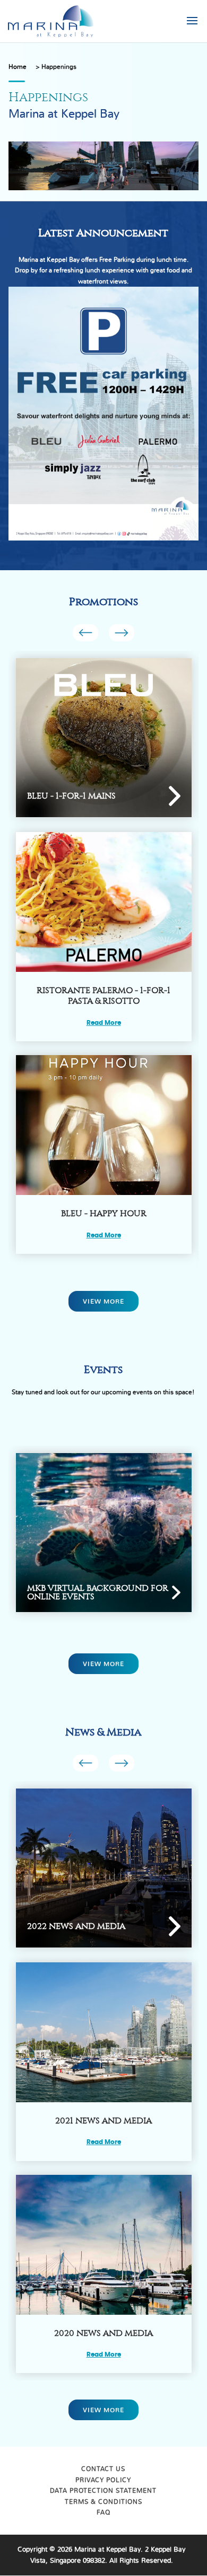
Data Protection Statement (103, 2491)
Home (18, 67)
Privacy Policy (103, 2480)
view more (103, 1302)
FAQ (103, 2512)
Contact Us (103, 2469)
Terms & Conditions (103, 2502)
